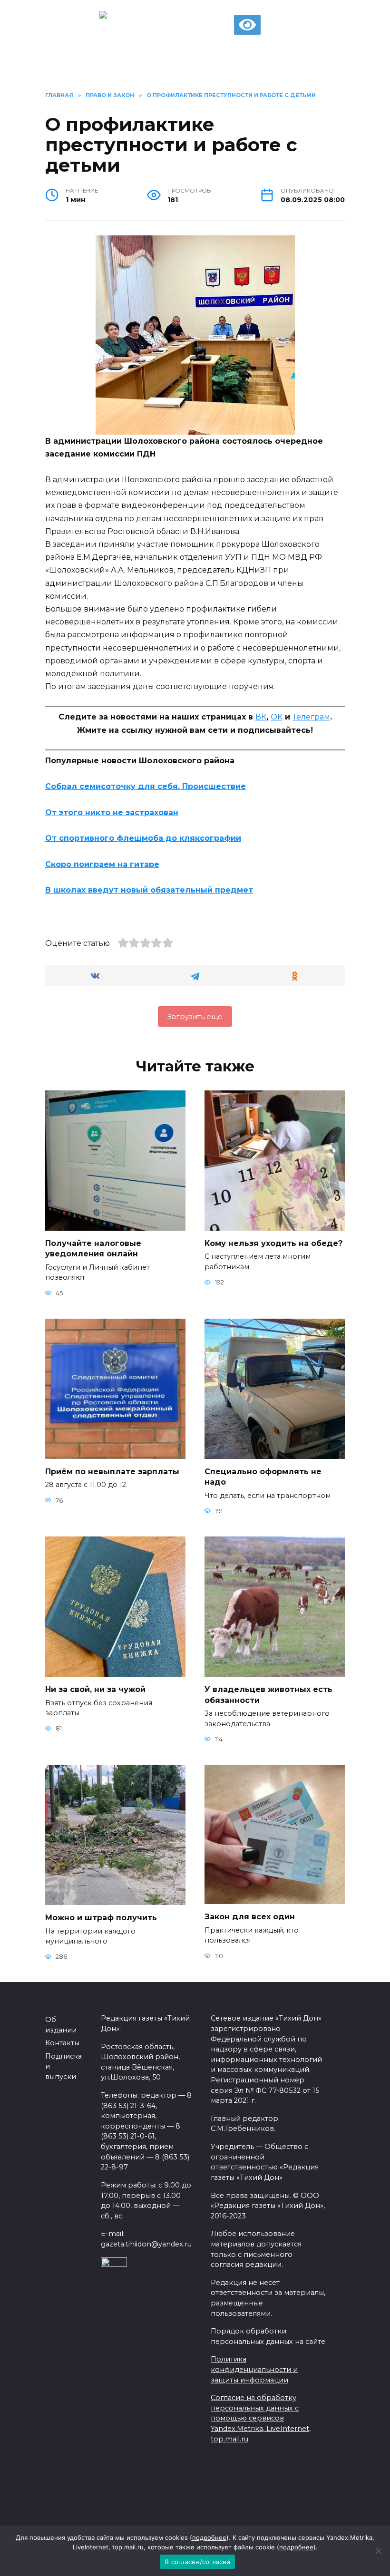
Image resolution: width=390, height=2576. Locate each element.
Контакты (62, 2043)
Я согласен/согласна (197, 2562)
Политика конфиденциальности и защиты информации (254, 2369)
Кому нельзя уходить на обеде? (273, 1243)
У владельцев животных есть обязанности (268, 1695)
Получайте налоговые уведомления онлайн (93, 1249)
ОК (277, 717)
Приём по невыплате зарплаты (112, 1472)
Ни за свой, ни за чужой (95, 1689)
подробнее (209, 2537)
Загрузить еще (195, 1016)
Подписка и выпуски (63, 2066)
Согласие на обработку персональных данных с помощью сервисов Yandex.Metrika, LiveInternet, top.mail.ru (261, 2418)
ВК (261, 717)
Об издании (61, 2025)
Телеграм (311, 717)
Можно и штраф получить (101, 1918)
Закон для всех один (250, 1917)
